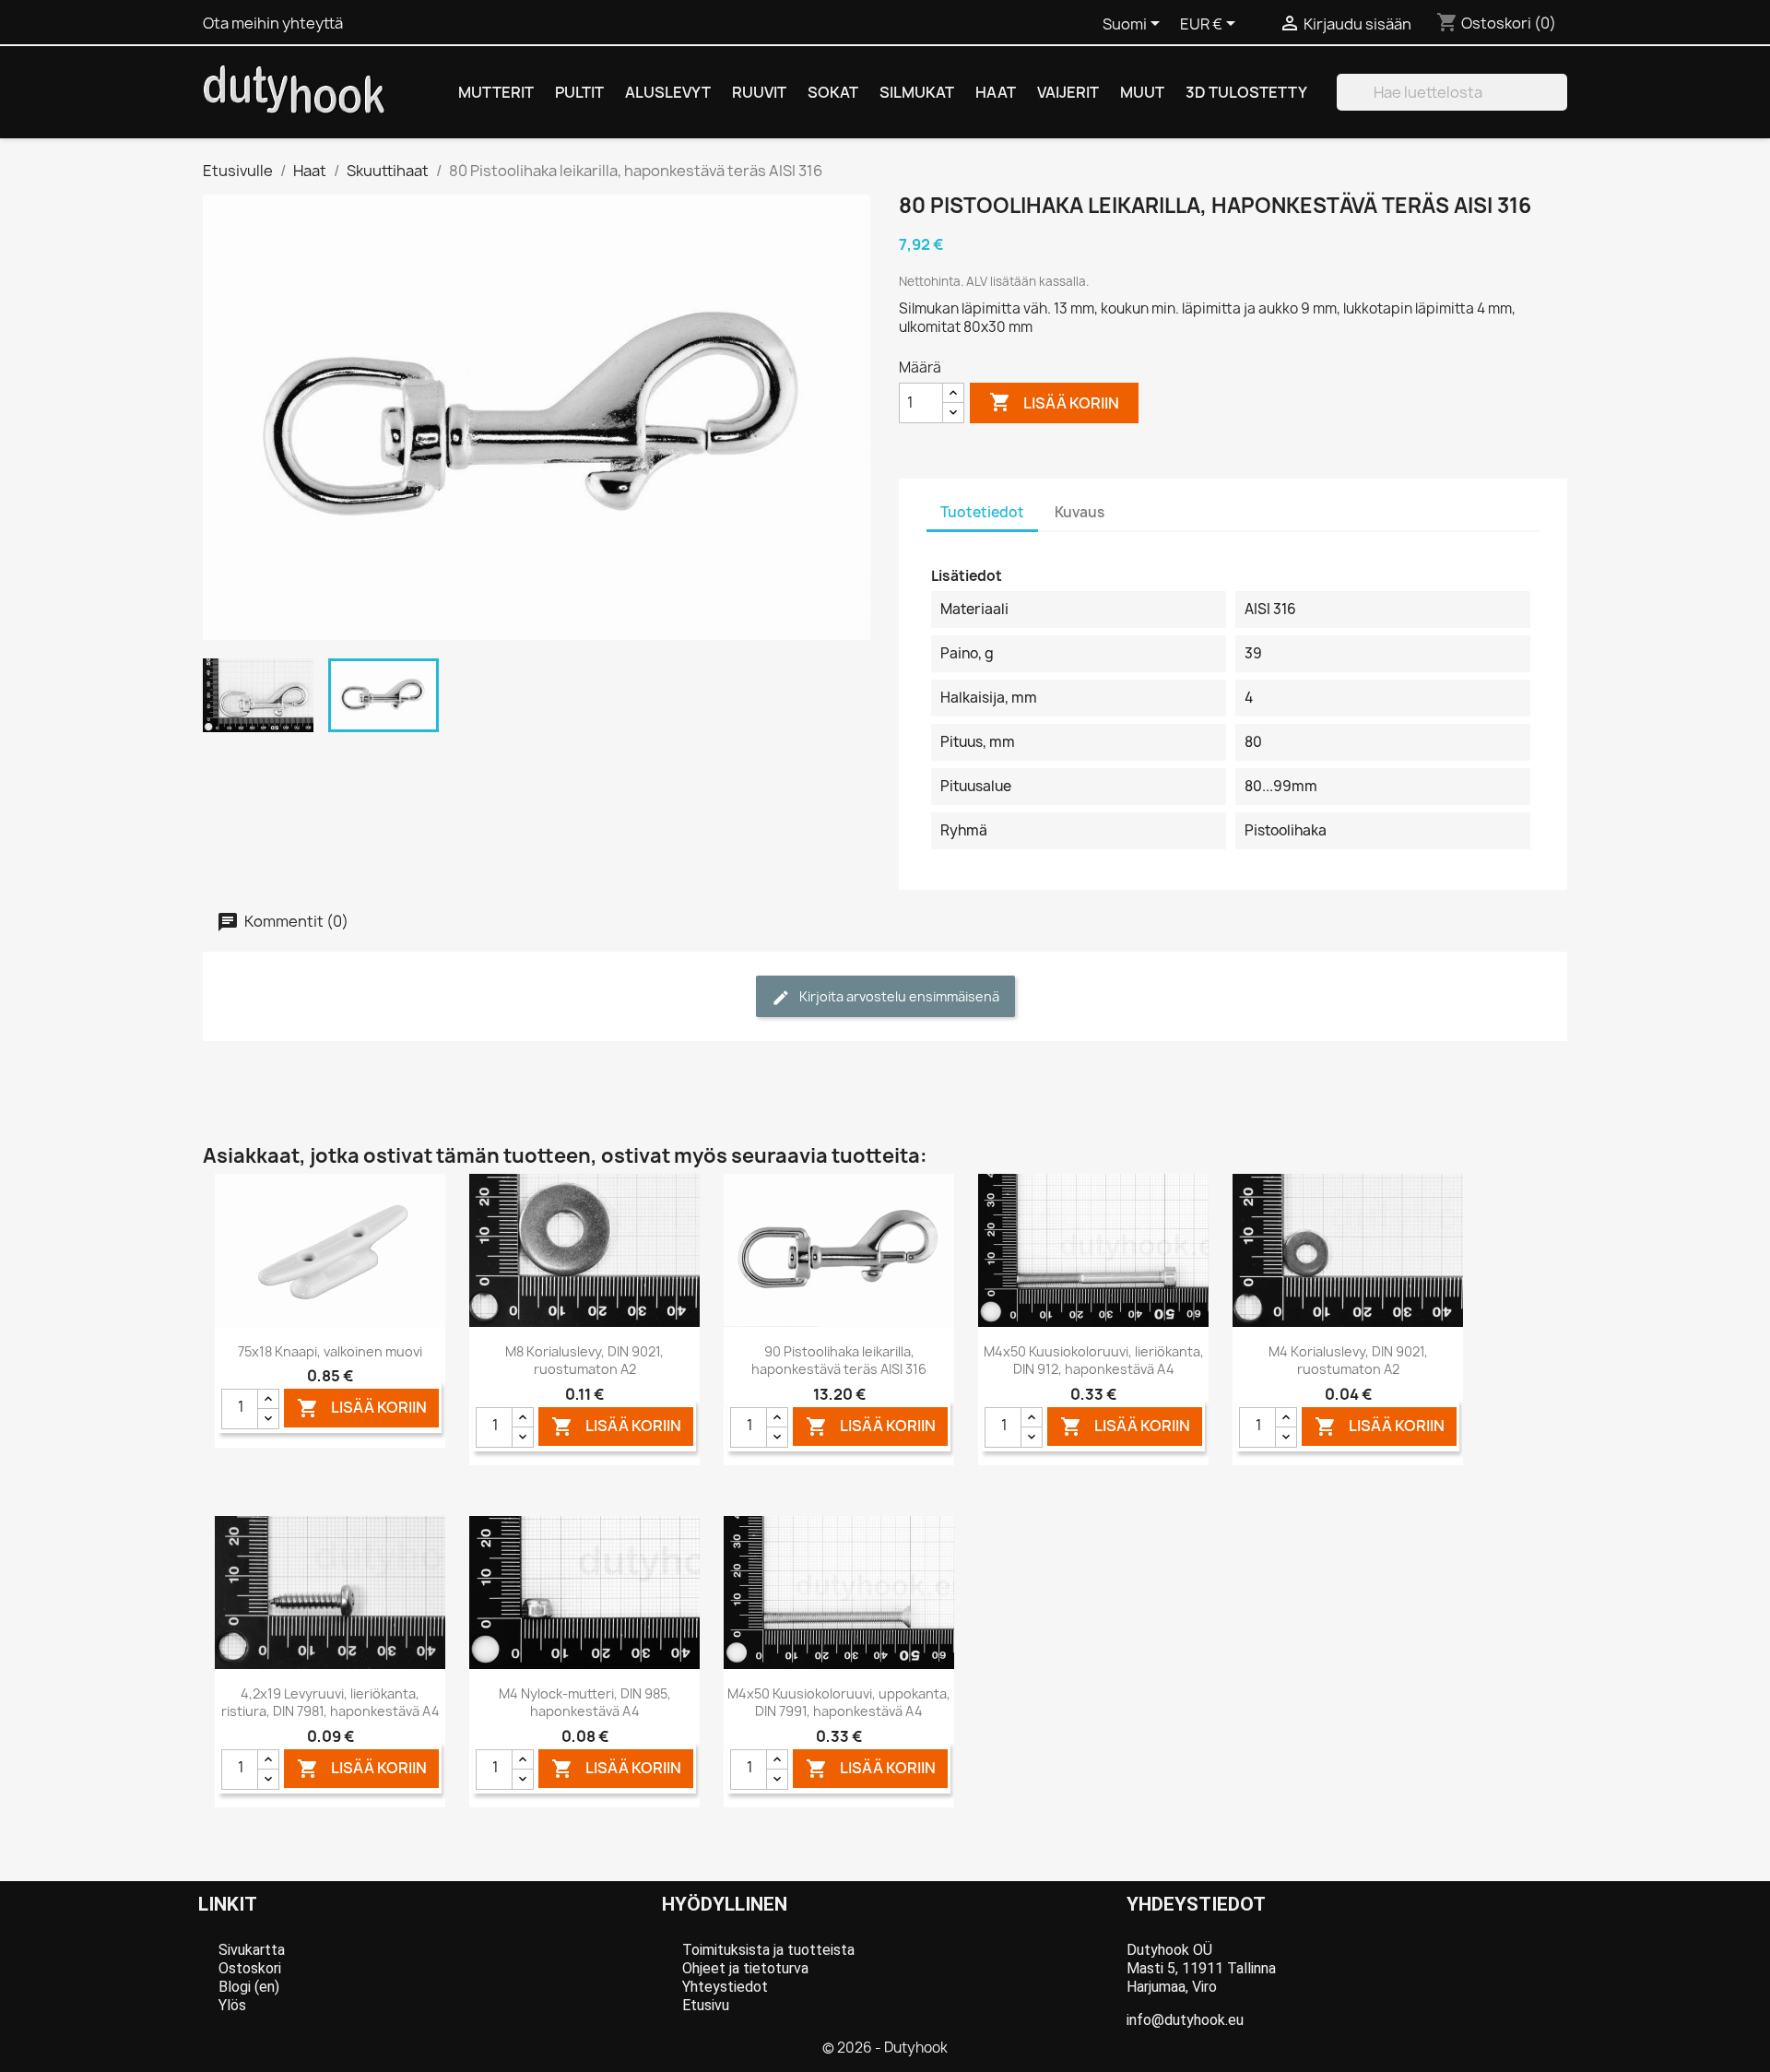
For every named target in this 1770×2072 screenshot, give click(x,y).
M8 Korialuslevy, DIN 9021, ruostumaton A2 (584, 1361)
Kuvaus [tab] (1080, 512)
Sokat (833, 92)
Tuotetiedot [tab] (982, 512)
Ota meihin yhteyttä (273, 23)
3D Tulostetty (1246, 92)
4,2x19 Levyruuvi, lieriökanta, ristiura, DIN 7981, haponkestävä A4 (330, 1703)
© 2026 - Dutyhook (885, 2048)
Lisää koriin (1054, 402)
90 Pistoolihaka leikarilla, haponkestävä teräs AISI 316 (839, 1361)
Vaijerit (1068, 92)
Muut (1142, 92)
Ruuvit (759, 92)
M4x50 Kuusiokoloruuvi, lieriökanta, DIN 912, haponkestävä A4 (1094, 1361)
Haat (996, 92)
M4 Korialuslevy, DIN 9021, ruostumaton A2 (1348, 1361)
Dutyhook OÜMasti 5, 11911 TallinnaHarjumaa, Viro (1201, 1968)
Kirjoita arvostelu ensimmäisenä (898, 996)
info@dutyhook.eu (1185, 2020)
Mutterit (496, 92)
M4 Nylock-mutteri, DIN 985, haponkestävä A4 (585, 1703)
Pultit (579, 92)
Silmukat (917, 92)
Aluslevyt (668, 92)
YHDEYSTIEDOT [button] (1196, 1904)
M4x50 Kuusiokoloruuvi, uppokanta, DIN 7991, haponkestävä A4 (839, 1703)
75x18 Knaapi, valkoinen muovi (330, 1351)
